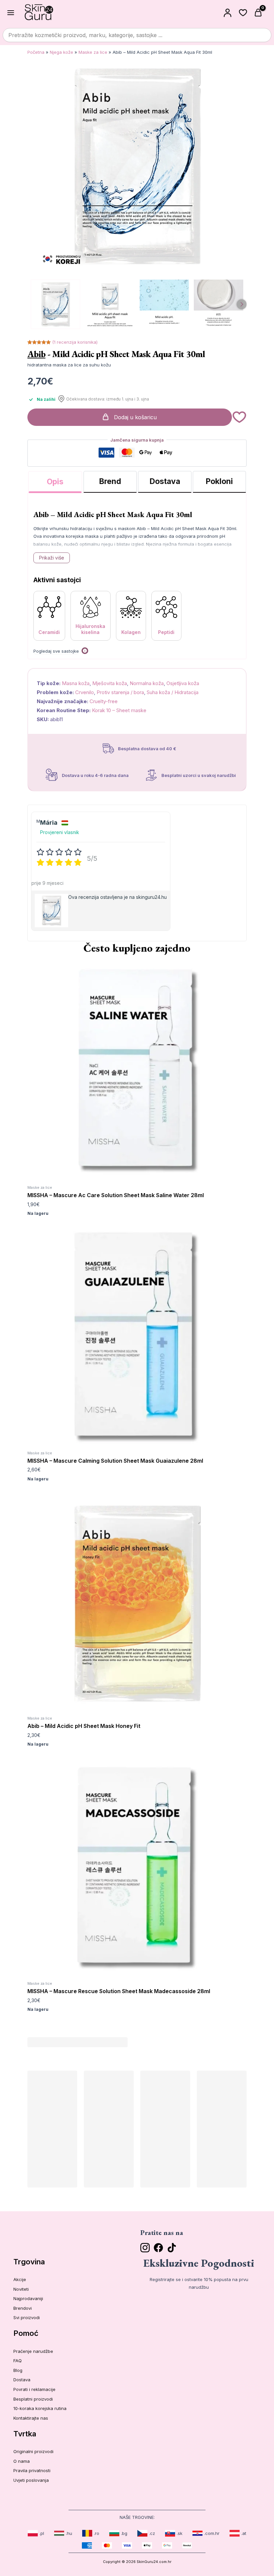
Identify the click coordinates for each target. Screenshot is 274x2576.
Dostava (22, 2380)
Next (242, 304)
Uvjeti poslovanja (31, 2480)
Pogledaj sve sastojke (56, 651)
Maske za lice (93, 52)
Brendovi (23, 2308)
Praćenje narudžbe (33, 2351)
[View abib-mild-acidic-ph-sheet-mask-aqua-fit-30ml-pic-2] (164, 304)
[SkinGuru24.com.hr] (39, 13)
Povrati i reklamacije (34, 2389)
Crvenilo (85, 692)
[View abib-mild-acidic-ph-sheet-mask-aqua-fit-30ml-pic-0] (55, 304)
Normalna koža (147, 683)
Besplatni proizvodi (33, 2399)
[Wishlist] (243, 13)
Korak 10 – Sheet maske (119, 710)
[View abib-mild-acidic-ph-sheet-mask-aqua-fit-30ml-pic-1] (110, 304)
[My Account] (228, 13)
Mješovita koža (110, 683)
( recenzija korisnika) (75, 342)
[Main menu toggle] (11, 12)
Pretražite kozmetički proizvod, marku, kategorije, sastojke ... (85, 35)
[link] (36, 2533)
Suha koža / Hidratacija (173, 692)
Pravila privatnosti (32, 2470)
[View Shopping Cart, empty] (259, 13)
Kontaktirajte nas (31, 2418)
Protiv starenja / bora (120, 692)
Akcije (20, 2279)
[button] (239, 417)
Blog (18, 2370)
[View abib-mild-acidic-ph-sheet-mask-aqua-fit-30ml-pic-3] (219, 304)
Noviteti (21, 2289)
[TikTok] (172, 2248)
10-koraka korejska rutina (40, 2408)
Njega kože (61, 52)
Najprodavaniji (28, 2298)
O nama (22, 2461)
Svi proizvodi (27, 2317)
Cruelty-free (104, 701)
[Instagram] (145, 2248)
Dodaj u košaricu (135, 417)
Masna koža (76, 683)
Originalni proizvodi (33, 2451)
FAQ (18, 2361)
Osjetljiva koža (183, 683)
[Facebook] (158, 2248)
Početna (36, 52)
